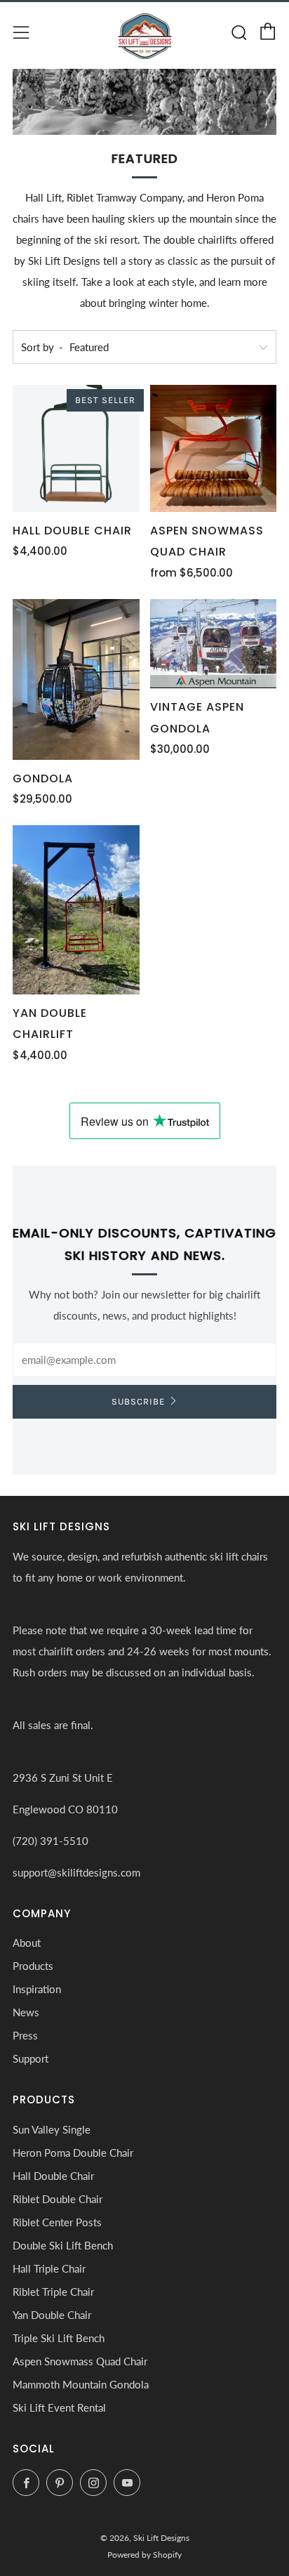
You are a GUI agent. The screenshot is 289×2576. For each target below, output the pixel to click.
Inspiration (37, 1989)
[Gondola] (76, 679)
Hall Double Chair (53, 2176)
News (26, 2012)
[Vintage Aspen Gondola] (214, 644)
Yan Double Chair (52, 2315)
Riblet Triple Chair (53, 2292)
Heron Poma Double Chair (73, 2153)
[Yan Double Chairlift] (76, 910)
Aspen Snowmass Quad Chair (80, 2361)
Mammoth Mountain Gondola (81, 2384)
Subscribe (138, 1401)
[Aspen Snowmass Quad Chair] (214, 448)
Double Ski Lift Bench (63, 2245)
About (27, 1943)
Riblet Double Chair (58, 2199)
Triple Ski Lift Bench (59, 2338)
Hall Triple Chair (49, 2268)
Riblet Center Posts (57, 2222)
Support (31, 2058)
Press (25, 2035)
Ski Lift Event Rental (59, 2407)
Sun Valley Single (52, 2129)
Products (33, 1966)
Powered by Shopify (144, 2555)
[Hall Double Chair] (76, 448)
